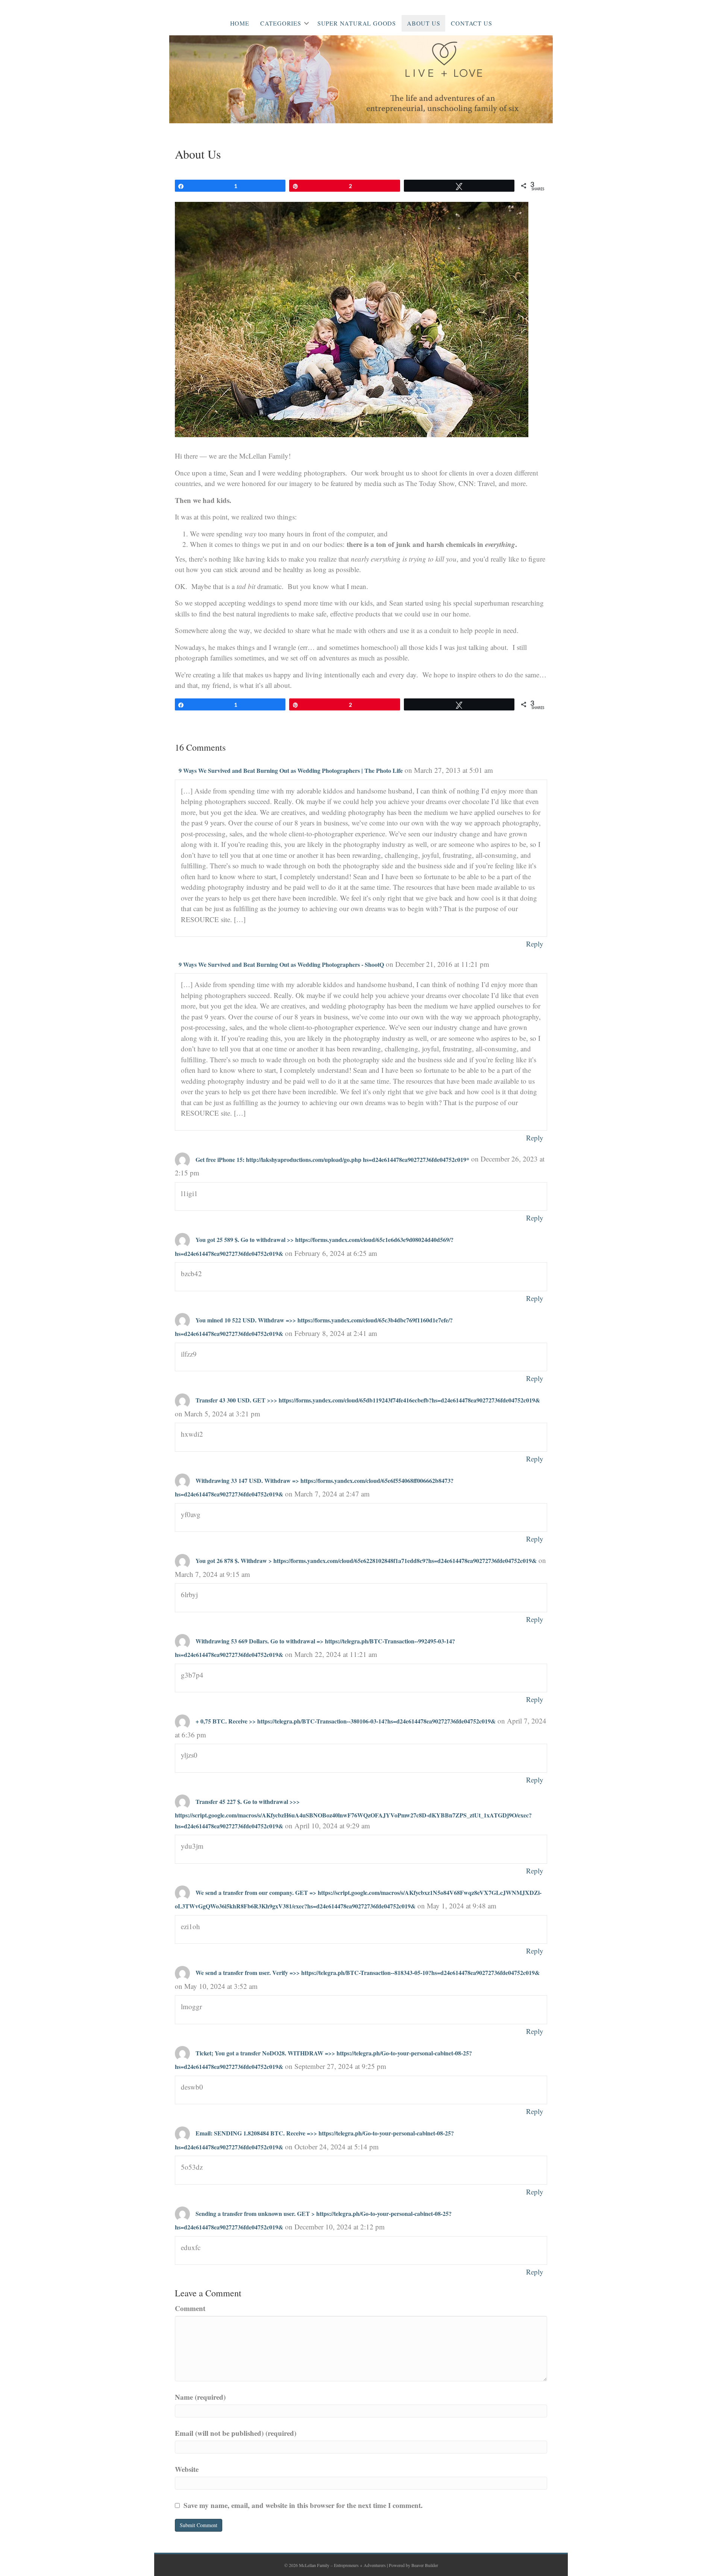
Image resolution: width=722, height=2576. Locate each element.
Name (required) (200, 2397)
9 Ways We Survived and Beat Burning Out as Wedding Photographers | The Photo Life (291, 770)
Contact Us (471, 23)
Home (240, 23)
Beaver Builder (425, 2565)
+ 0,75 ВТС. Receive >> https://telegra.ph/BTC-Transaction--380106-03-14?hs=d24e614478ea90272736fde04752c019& (346, 1721)
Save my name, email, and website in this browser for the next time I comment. (303, 2505)
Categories (281, 23)
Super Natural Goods (357, 23)
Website (187, 2469)
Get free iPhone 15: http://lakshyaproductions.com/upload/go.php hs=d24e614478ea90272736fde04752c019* (332, 1159)
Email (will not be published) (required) (236, 2433)
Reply (535, 944)
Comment (190, 2308)
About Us (423, 23)
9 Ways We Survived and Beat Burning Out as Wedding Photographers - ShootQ (281, 964)
